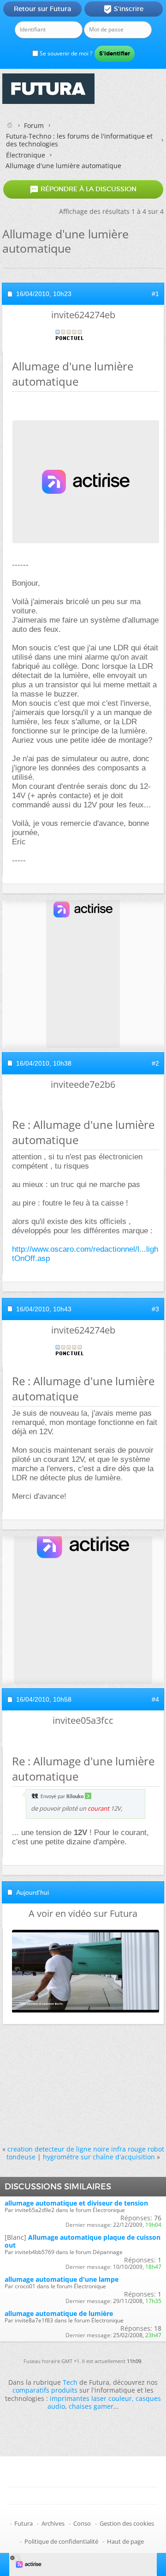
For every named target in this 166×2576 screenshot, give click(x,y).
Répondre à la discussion (83, 189)
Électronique (26, 155)
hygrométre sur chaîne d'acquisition (99, 2157)
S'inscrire (123, 9)
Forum (34, 125)
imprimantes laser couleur (91, 2398)
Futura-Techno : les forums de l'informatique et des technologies (79, 140)
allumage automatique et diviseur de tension (76, 2203)
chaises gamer (91, 2406)
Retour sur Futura (42, 9)
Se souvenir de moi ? (65, 53)
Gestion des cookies (127, 2523)
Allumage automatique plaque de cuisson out (83, 2241)
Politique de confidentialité (61, 2541)
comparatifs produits (45, 2390)
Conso (82, 2523)
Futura (24, 2523)
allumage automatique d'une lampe (62, 2279)
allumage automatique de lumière (59, 2313)
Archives (53, 2523)
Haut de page (125, 2541)
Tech (70, 2382)
